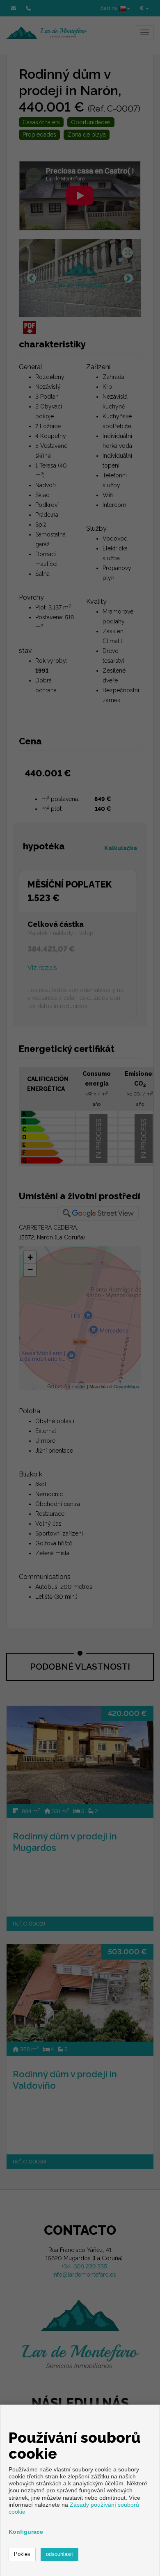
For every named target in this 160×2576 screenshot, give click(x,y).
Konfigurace (26, 2532)
